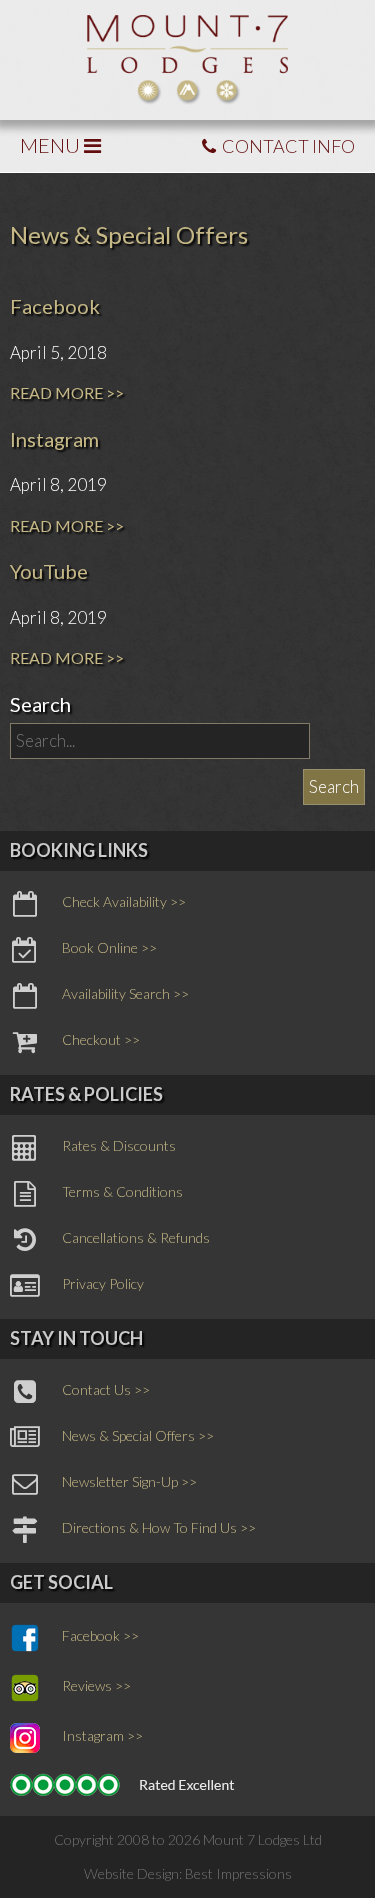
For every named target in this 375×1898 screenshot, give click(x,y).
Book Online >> (109, 947)
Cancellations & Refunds (136, 1237)
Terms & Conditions (122, 1191)
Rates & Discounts (119, 1145)
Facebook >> (100, 1635)
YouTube (49, 571)
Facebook (55, 306)
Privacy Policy (103, 1283)
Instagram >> (102, 1735)
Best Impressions (238, 1873)
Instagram (54, 439)
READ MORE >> (67, 392)
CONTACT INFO (287, 146)
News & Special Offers (129, 234)
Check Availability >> (124, 901)
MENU (52, 145)
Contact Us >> (106, 1389)
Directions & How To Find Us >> (159, 1527)
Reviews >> (96, 1685)
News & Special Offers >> (138, 1435)
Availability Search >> (125, 993)
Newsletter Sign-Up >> (129, 1481)
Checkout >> (101, 1039)
